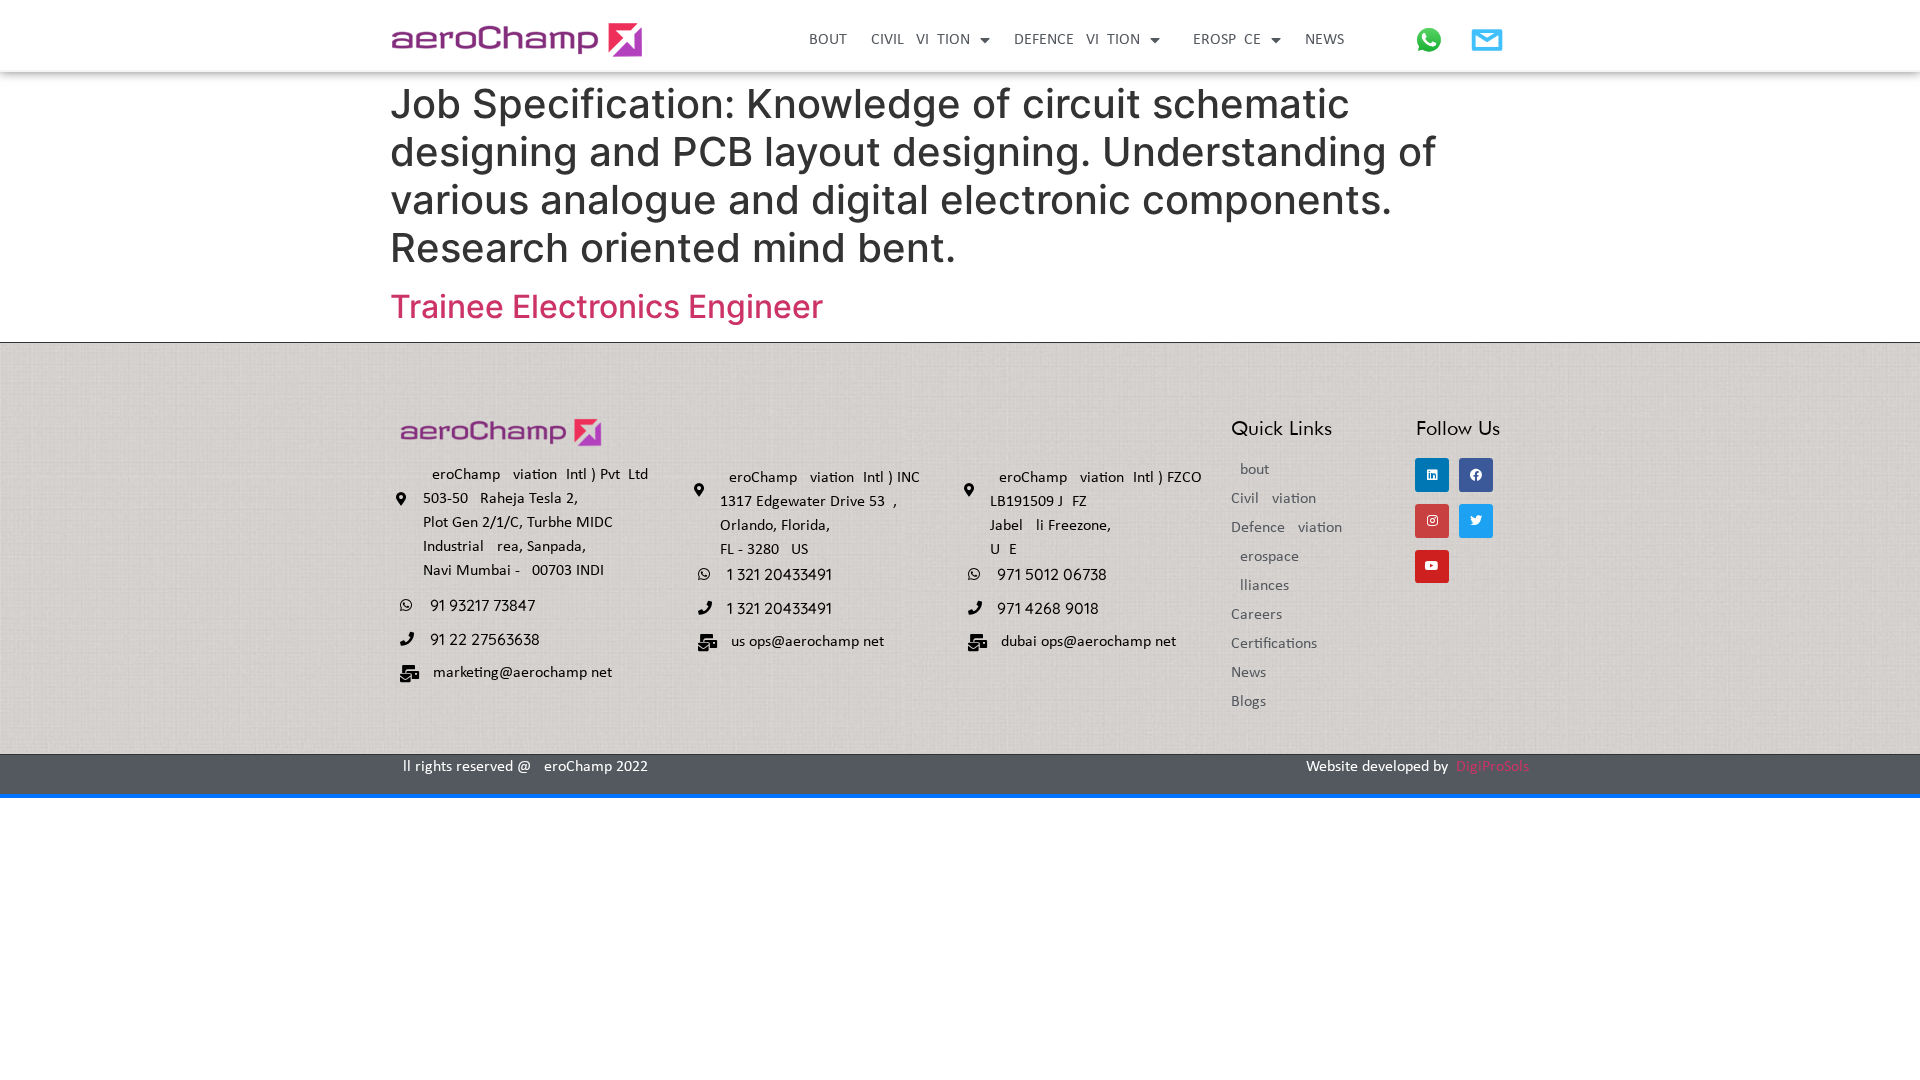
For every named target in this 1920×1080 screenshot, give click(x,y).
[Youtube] (1432, 567)
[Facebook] (1476, 475)
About (823, 40)
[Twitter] (1476, 521)
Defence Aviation (1077, 40)
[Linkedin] (1432, 475)
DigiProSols (1492, 767)
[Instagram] (1432, 521)
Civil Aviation (920, 40)
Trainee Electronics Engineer (606, 306)
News (1324, 40)
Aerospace (1222, 40)
